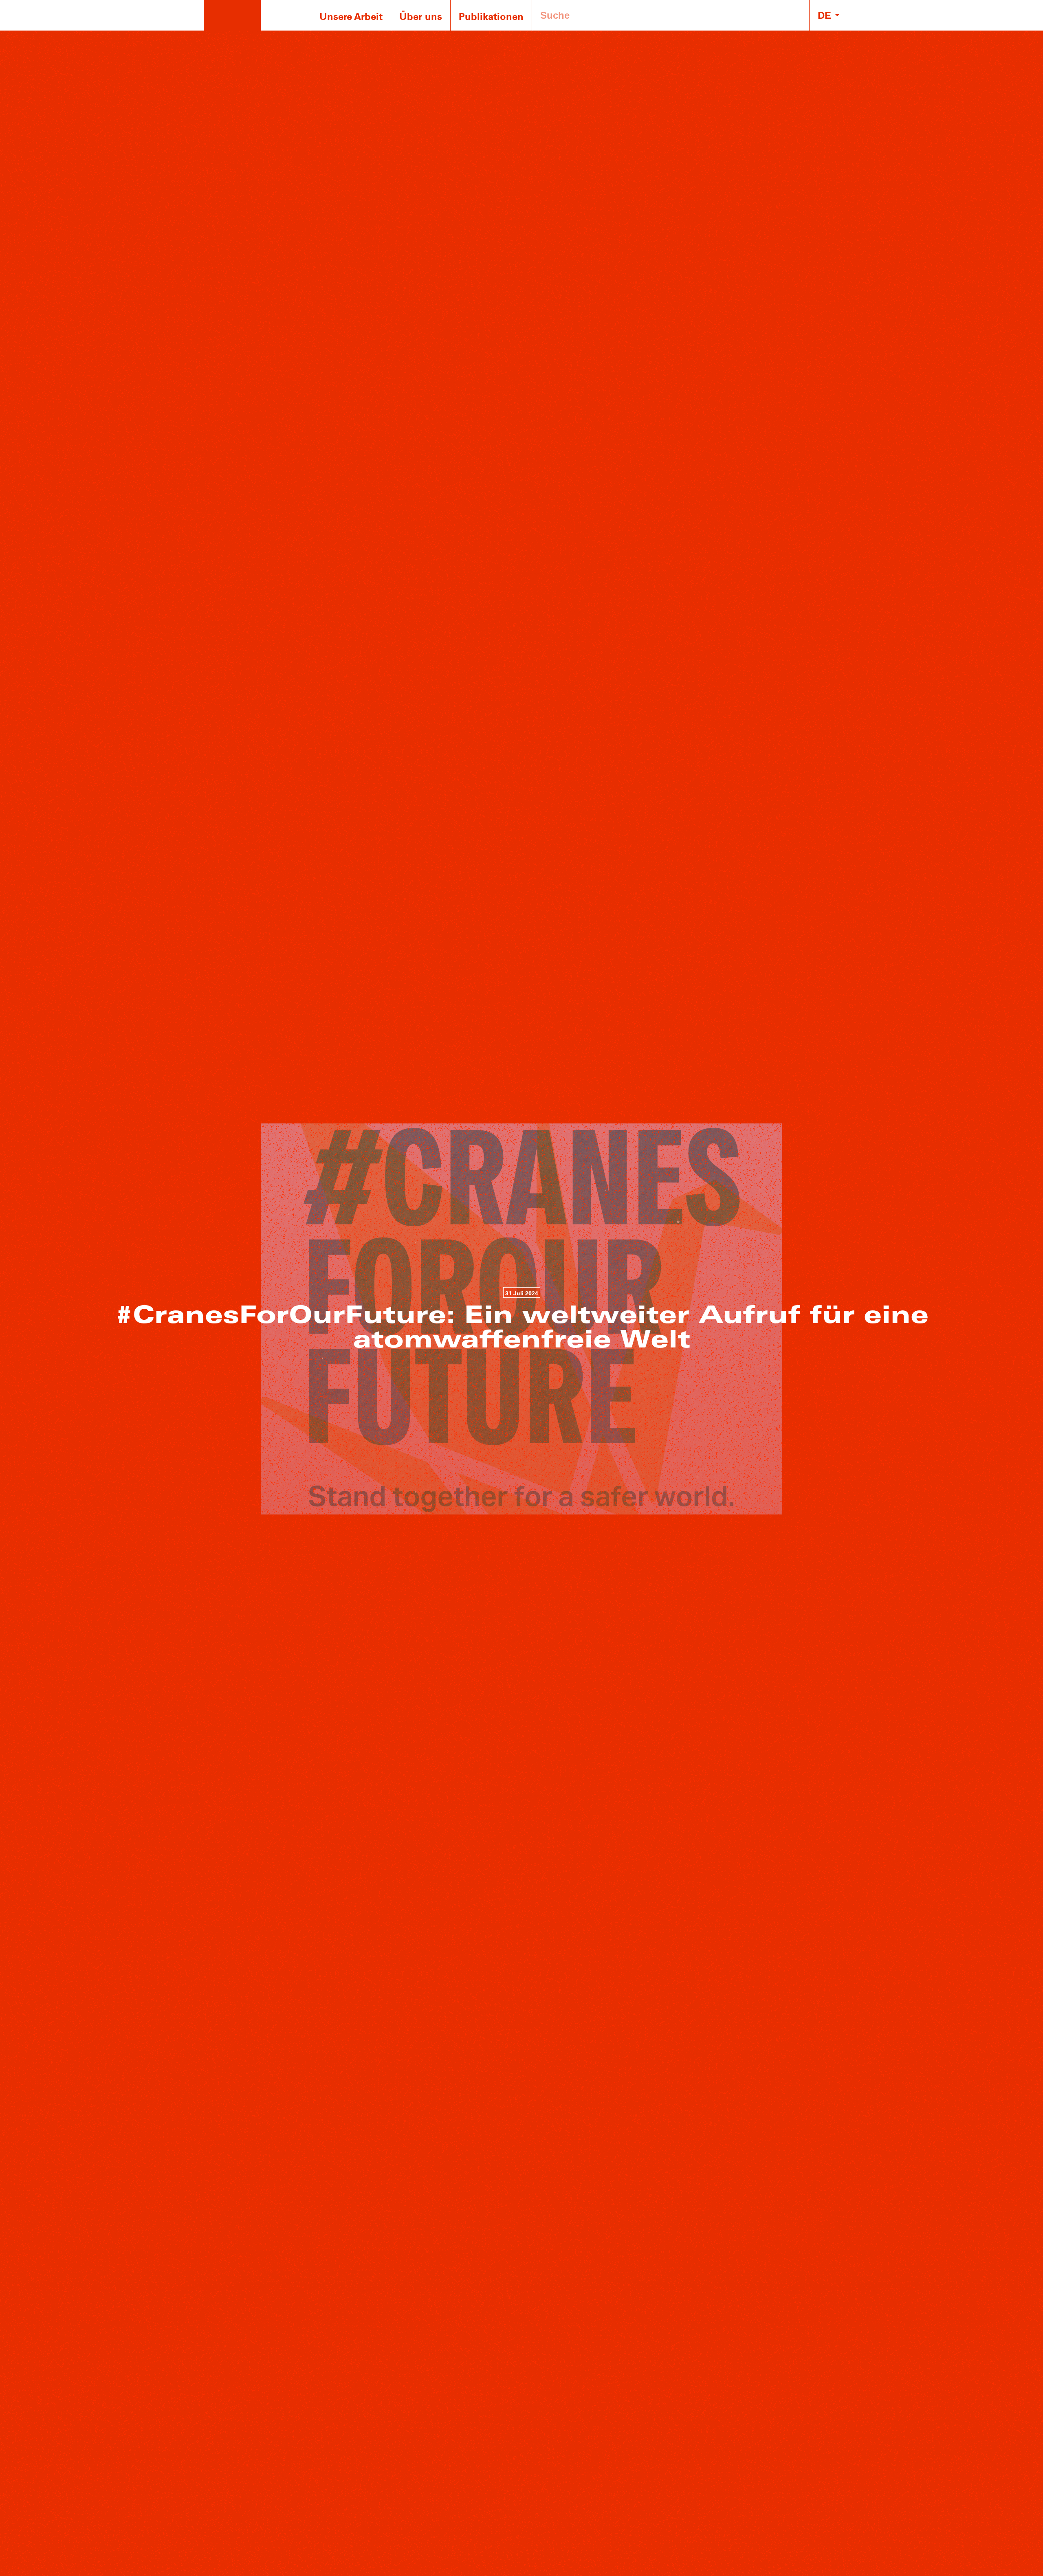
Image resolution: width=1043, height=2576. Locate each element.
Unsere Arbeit (351, 16)
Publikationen (491, 16)
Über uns (421, 16)
